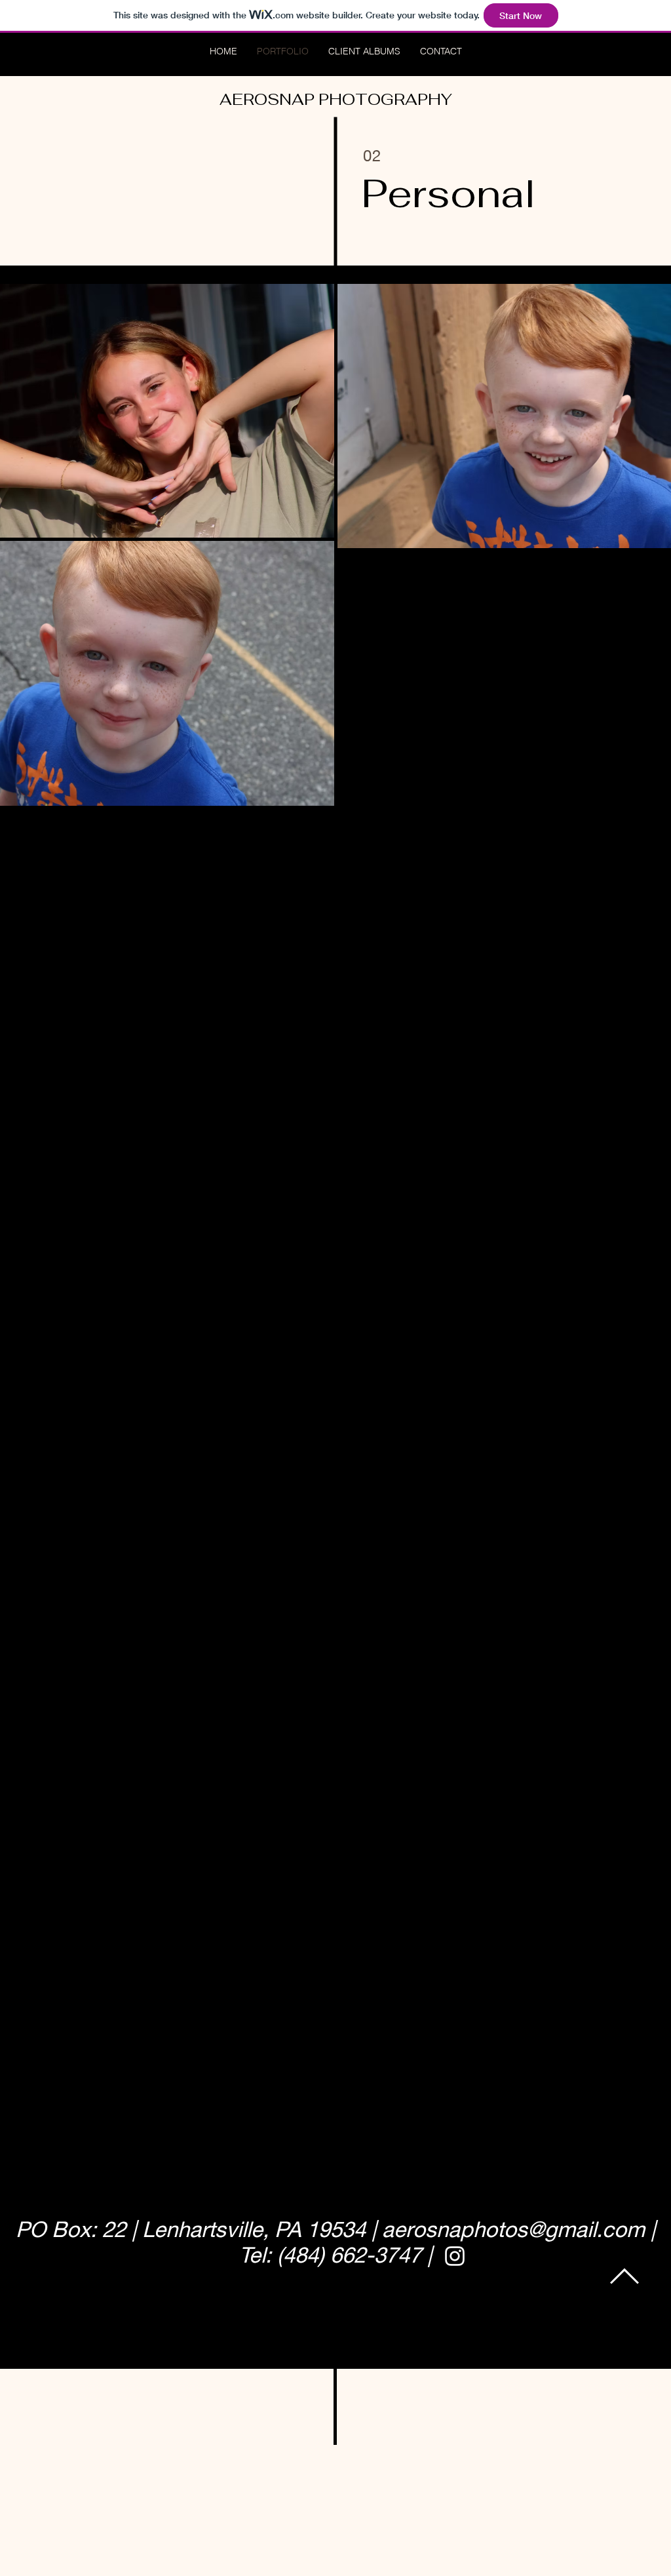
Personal (449, 193)
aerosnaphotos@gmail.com (513, 2229)
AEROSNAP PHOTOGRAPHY (336, 99)
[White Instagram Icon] (455, 2256)
